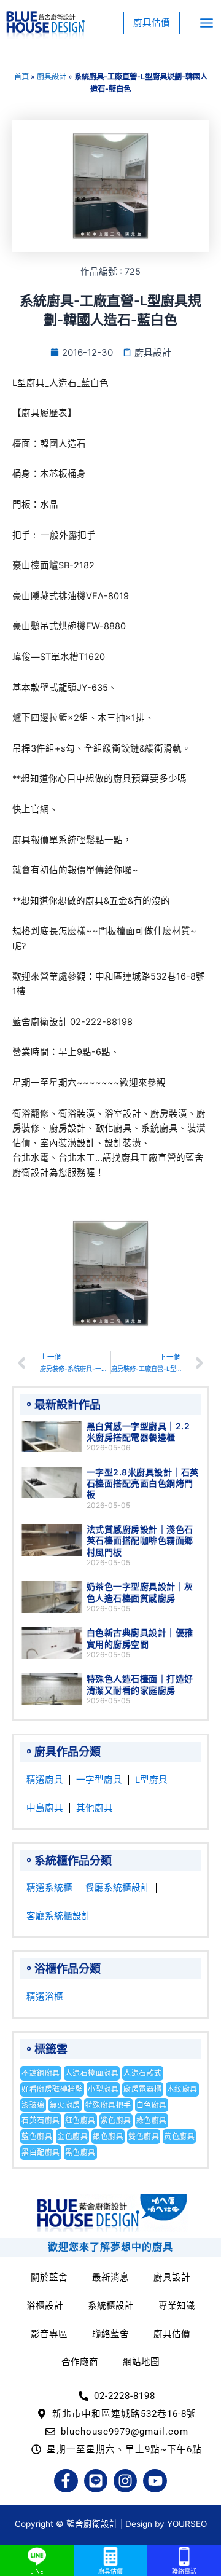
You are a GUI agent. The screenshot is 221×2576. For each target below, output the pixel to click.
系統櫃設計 (111, 2306)
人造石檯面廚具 (92, 2073)
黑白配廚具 (41, 2152)
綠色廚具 (152, 2120)
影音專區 (49, 2334)
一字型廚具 (99, 1780)
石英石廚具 (41, 2120)
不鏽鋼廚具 (41, 2073)
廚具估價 (172, 2334)
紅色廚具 (80, 2120)
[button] (152, 23)
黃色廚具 (179, 2136)
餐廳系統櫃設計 (118, 1888)
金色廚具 (72, 2136)
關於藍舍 (49, 2277)
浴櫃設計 (45, 2306)
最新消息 (110, 2277)
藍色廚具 (37, 2136)
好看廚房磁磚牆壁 (52, 2089)
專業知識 (177, 2306)
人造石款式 (143, 2073)
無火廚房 (65, 2105)
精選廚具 (45, 1780)
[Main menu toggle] (207, 23)
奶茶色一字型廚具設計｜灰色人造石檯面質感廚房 (140, 1592)
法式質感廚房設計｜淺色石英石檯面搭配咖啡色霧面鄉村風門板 (140, 1540)
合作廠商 (80, 2362)
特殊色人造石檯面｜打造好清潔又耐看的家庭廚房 (140, 1684)
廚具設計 (52, 77)
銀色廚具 (108, 2136)
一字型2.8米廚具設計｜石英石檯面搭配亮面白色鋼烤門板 (143, 1483)
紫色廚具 (116, 2120)
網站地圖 (141, 2362)
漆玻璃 (33, 2105)
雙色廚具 (144, 2136)
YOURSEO (187, 2524)
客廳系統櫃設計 (59, 1916)
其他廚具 (95, 1808)
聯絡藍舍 (110, 2334)
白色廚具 (152, 2105)
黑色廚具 (80, 2152)
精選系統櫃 (49, 1888)
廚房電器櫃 (143, 2089)
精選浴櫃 (45, 1997)
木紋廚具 (182, 2089)
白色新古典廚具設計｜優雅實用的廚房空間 (140, 1638)
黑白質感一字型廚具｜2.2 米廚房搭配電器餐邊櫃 (138, 1431)
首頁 (21, 77)
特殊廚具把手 (108, 2105)
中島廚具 (45, 1808)
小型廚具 (103, 2089)
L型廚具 (151, 1780)
